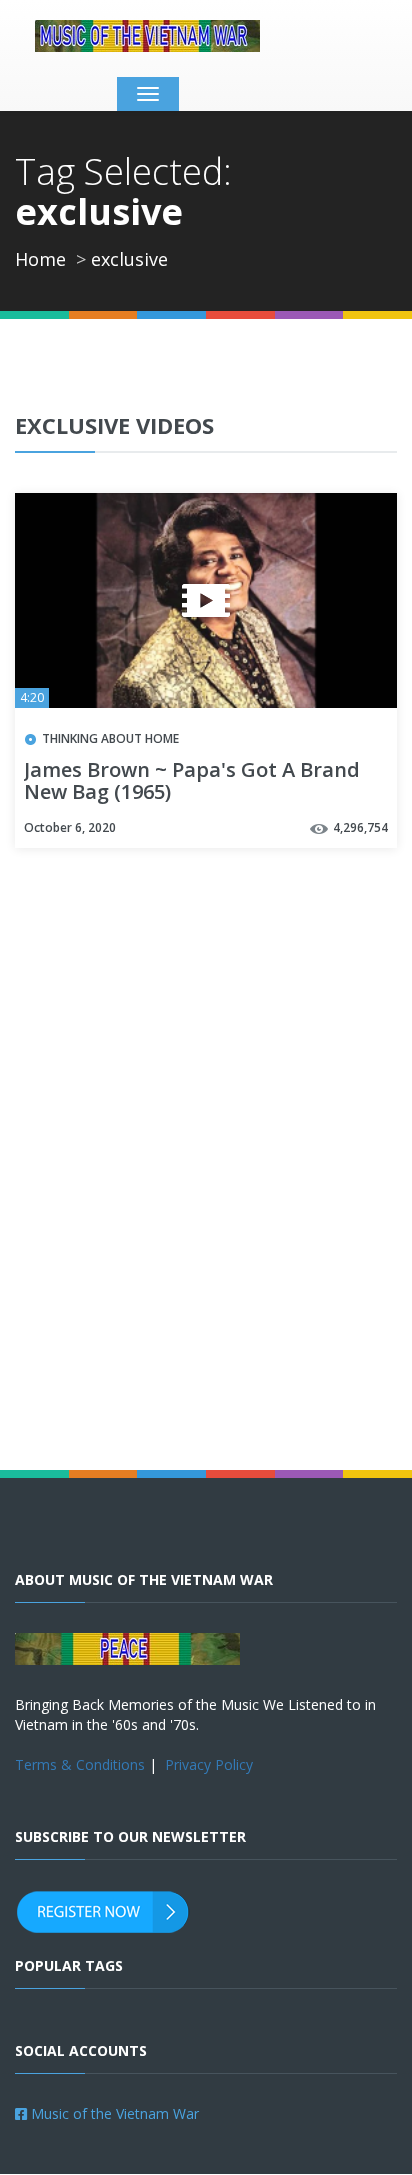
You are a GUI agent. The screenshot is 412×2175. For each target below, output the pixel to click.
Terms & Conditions (80, 1764)
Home (40, 259)
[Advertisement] (206, 1199)
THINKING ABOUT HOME (110, 738)
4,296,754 (360, 827)
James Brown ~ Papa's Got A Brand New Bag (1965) (192, 782)
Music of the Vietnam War (113, 2113)
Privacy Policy (209, 1764)
